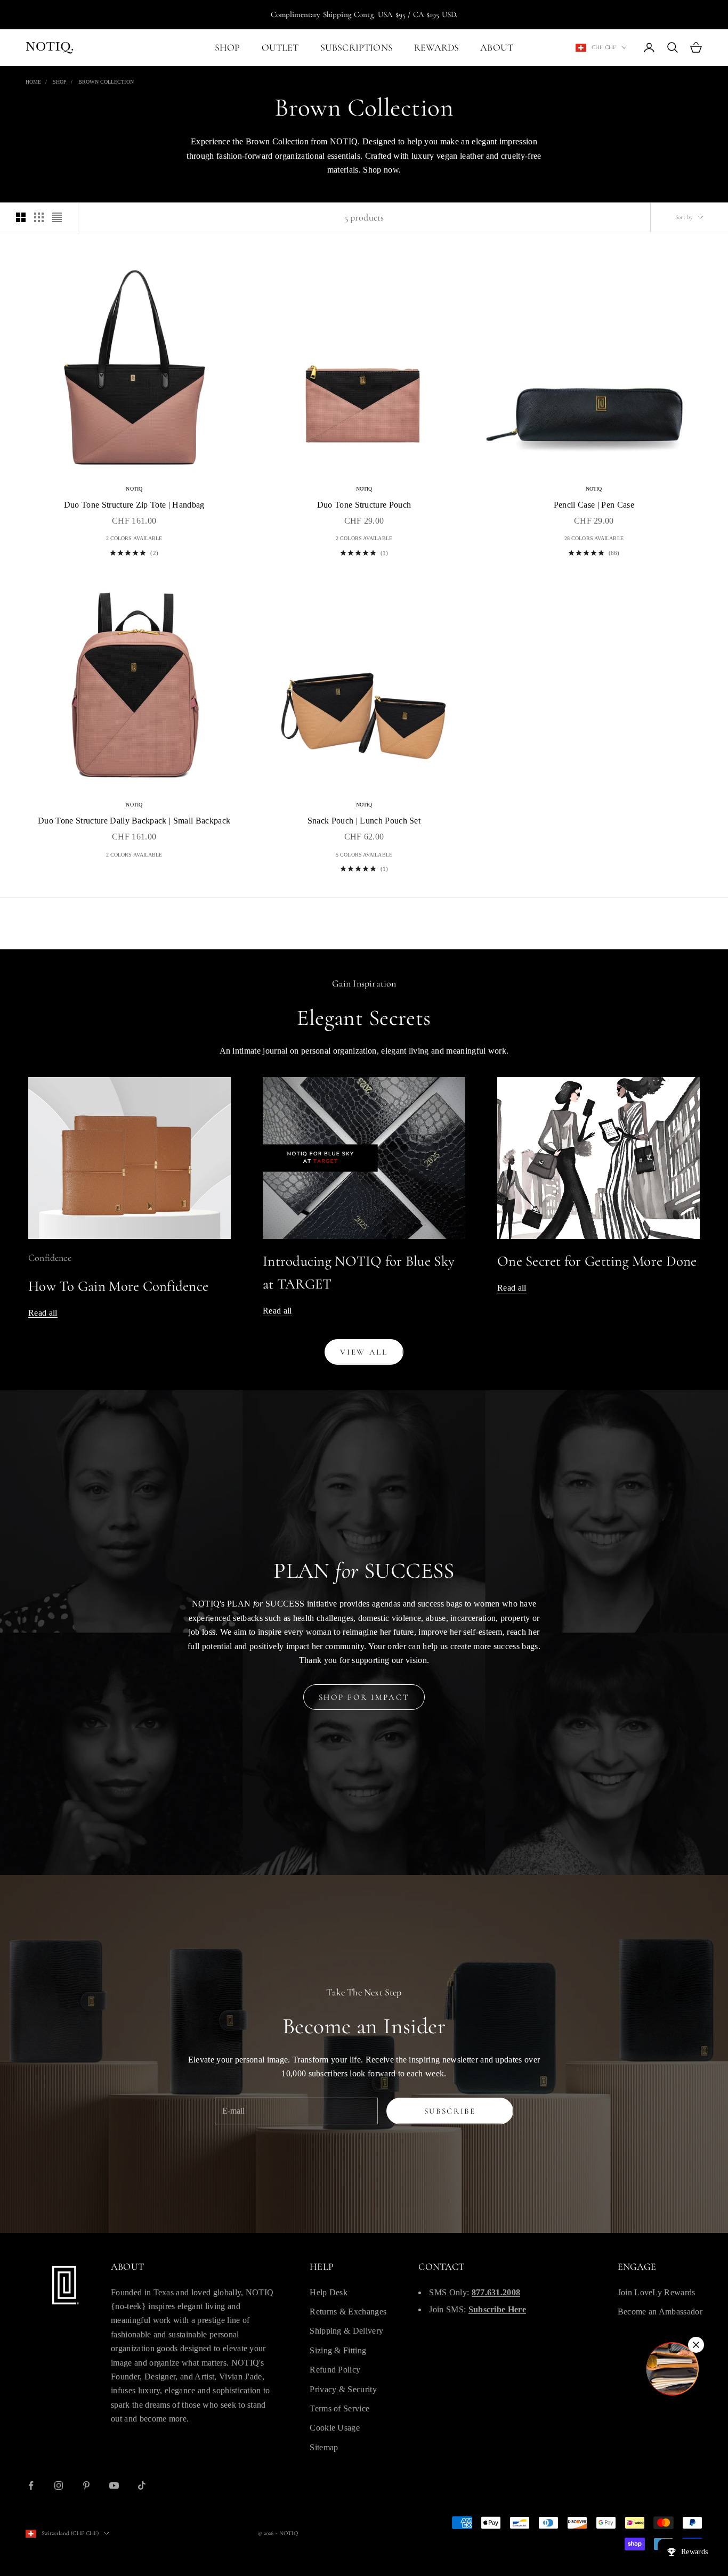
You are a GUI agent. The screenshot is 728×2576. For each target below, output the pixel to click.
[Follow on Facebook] (31, 2485)
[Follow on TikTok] (142, 2485)
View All (364, 1352)
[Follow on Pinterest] (86, 2485)
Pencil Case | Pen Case (594, 505)
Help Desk (329, 2292)
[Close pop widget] (696, 2345)
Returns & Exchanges (348, 2312)
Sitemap (324, 2447)
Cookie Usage (335, 2428)
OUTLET (280, 47)
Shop (60, 82)
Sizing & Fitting (338, 2350)
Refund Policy (335, 2370)
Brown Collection (106, 82)
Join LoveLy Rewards (657, 2292)
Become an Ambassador (660, 2312)
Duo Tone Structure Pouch (364, 505)
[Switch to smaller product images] (39, 217)
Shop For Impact (364, 1697)
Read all (43, 1313)
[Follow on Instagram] (59, 2485)
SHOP (228, 47)
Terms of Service (339, 2408)
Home (33, 82)
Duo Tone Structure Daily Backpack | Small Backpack (134, 821)
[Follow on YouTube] (114, 2485)
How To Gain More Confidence (118, 1286)
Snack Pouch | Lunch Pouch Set (364, 821)
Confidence (50, 1258)
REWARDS (436, 47)
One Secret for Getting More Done (597, 1261)
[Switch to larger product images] (21, 217)
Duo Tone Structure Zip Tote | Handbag (134, 505)
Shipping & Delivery (346, 2331)
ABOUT (497, 47)
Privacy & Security (343, 2389)
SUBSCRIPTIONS (357, 47)
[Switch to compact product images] (57, 217)
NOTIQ (134, 489)
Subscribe (450, 2111)
